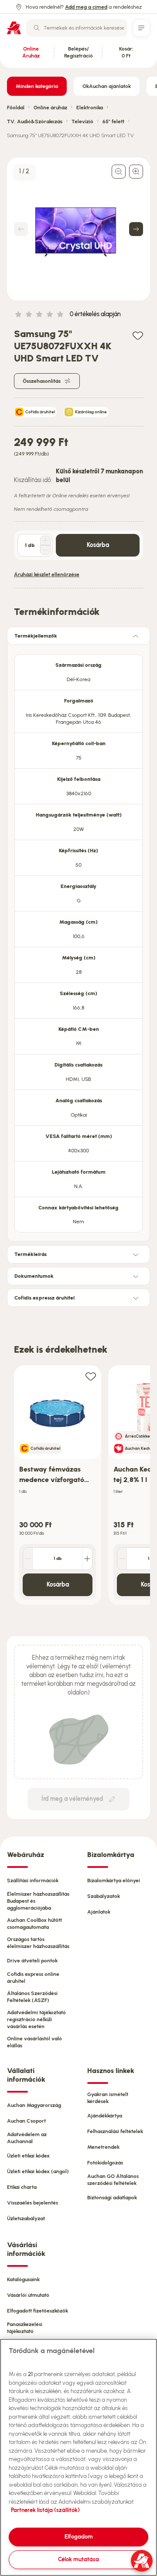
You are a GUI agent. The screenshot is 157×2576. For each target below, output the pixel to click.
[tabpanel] (78, 941)
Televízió (82, 122)
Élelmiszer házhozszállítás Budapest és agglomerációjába (38, 1901)
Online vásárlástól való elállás (34, 2042)
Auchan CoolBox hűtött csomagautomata (34, 1924)
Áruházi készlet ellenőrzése (47, 574)
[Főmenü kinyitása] (141, 28)
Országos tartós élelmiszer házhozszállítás (38, 1943)
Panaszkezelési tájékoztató (25, 2328)
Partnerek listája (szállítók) (45, 2510)
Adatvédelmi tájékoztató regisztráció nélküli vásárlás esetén (36, 2019)
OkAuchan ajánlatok (107, 86)
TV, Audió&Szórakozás (35, 122)
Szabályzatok (104, 1896)
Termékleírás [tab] (31, 1254)
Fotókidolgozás (105, 2163)
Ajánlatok (99, 1912)
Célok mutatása (78, 2559)
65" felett (113, 122)
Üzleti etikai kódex (28, 2156)
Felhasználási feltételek (115, 2131)
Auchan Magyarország (34, 2105)
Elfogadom (79, 2537)
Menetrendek (103, 2147)
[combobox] (77, 28)
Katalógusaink (23, 2279)
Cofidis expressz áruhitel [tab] (44, 1298)
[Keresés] (37, 28)
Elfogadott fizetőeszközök (38, 2311)
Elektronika (90, 108)
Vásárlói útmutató (28, 2295)
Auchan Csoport (26, 2121)
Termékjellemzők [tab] (36, 636)
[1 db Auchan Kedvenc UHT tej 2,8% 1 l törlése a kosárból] (122, 1559)
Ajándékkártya (105, 2116)
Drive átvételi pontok (32, 1961)
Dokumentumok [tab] (34, 1276)
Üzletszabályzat (26, 2218)
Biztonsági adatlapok (112, 2198)
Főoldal (16, 108)
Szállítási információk (33, 1881)
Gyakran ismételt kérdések (108, 2098)
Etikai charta (22, 2187)
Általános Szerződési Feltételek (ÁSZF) (32, 1997)
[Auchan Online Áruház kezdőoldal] (14, 28)
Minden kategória (37, 86)
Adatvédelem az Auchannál (27, 2138)
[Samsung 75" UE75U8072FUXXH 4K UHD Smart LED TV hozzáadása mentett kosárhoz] (138, 335)
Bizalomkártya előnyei (114, 1881)
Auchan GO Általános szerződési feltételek (113, 2180)
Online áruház (50, 108)
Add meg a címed (86, 7)
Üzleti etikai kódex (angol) (38, 2171)
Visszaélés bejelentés (32, 2203)
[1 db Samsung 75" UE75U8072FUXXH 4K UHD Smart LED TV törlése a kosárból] (45, 550)
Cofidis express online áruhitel (33, 1978)
